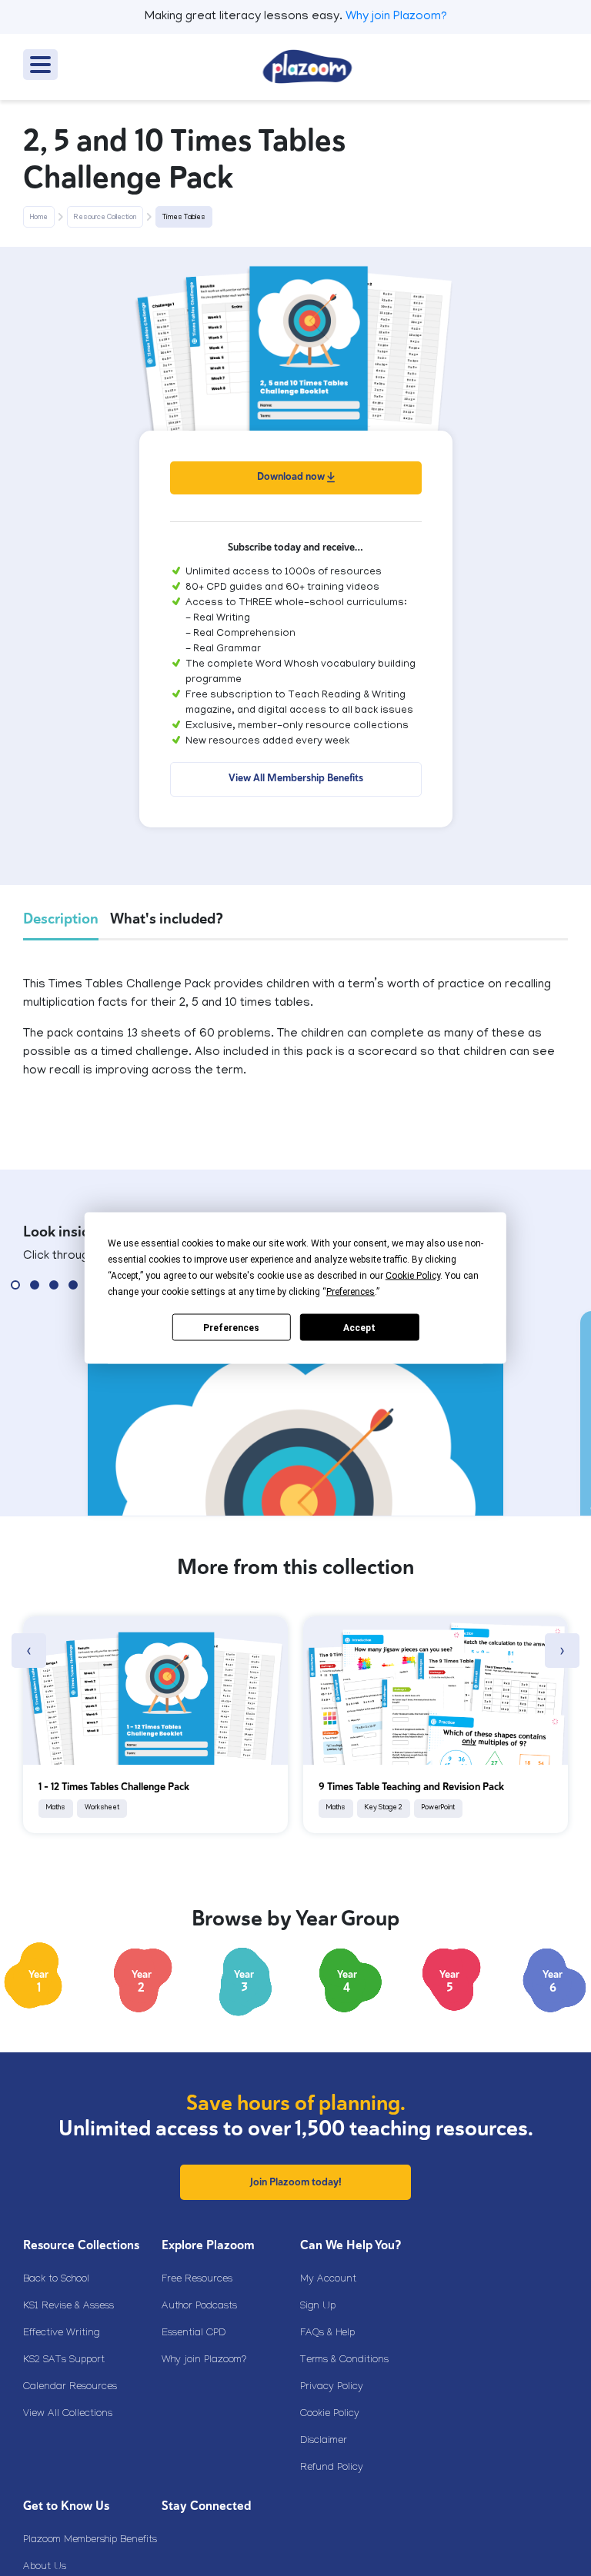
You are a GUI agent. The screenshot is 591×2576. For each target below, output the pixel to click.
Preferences (231, 1327)
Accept (359, 1327)
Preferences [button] (351, 1292)
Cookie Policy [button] (413, 1276)
